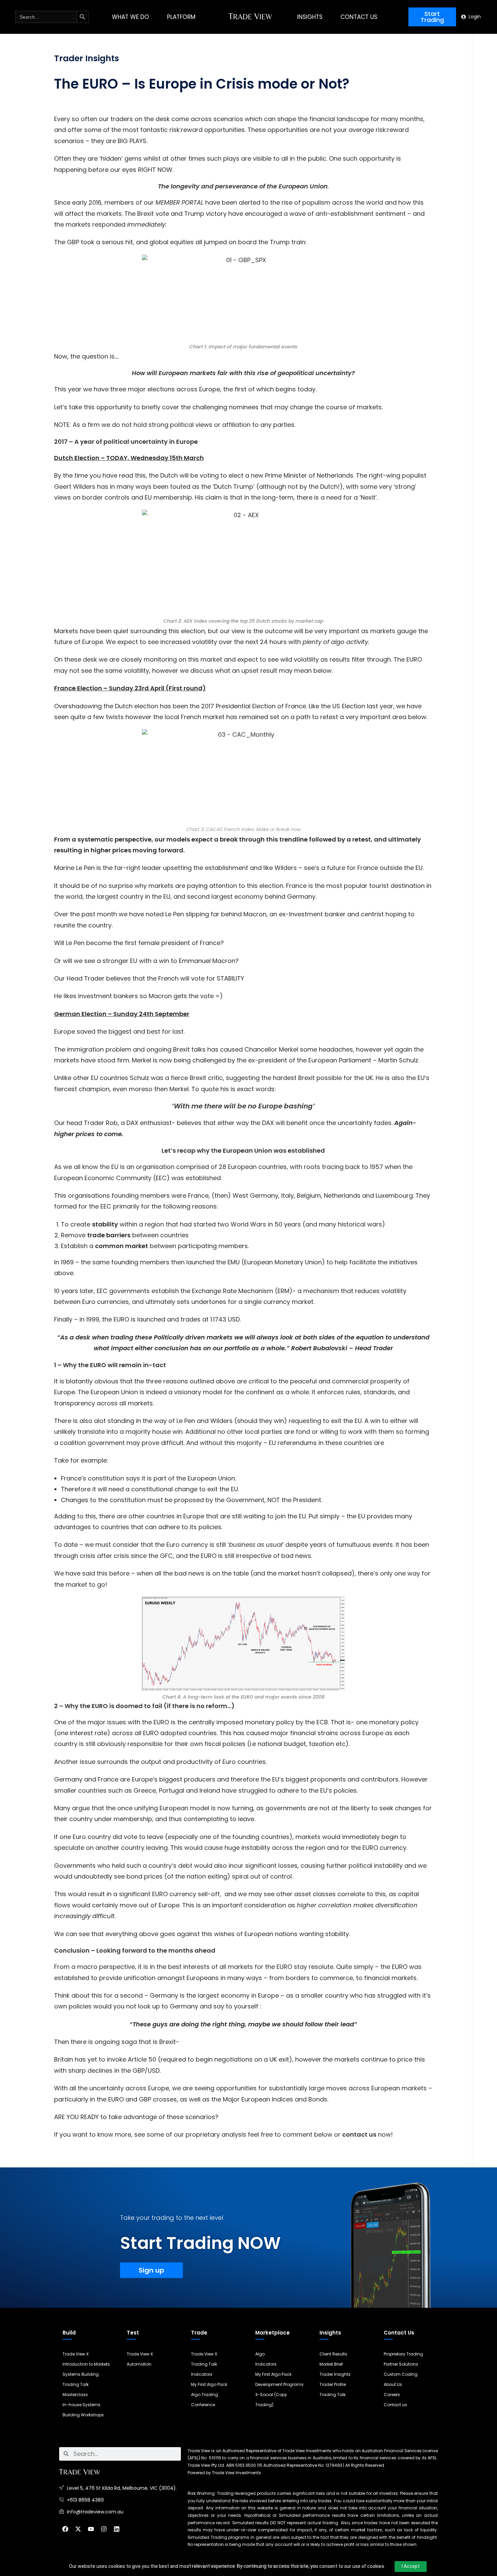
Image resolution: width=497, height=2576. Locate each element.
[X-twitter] (78, 2529)
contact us (359, 2134)
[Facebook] (65, 2529)
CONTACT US (359, 17)
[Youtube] (91, 2529)
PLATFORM (181, 17)
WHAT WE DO (131, 17)
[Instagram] (104, 2529)
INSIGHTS (310, 17)
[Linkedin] (117, 2529)
